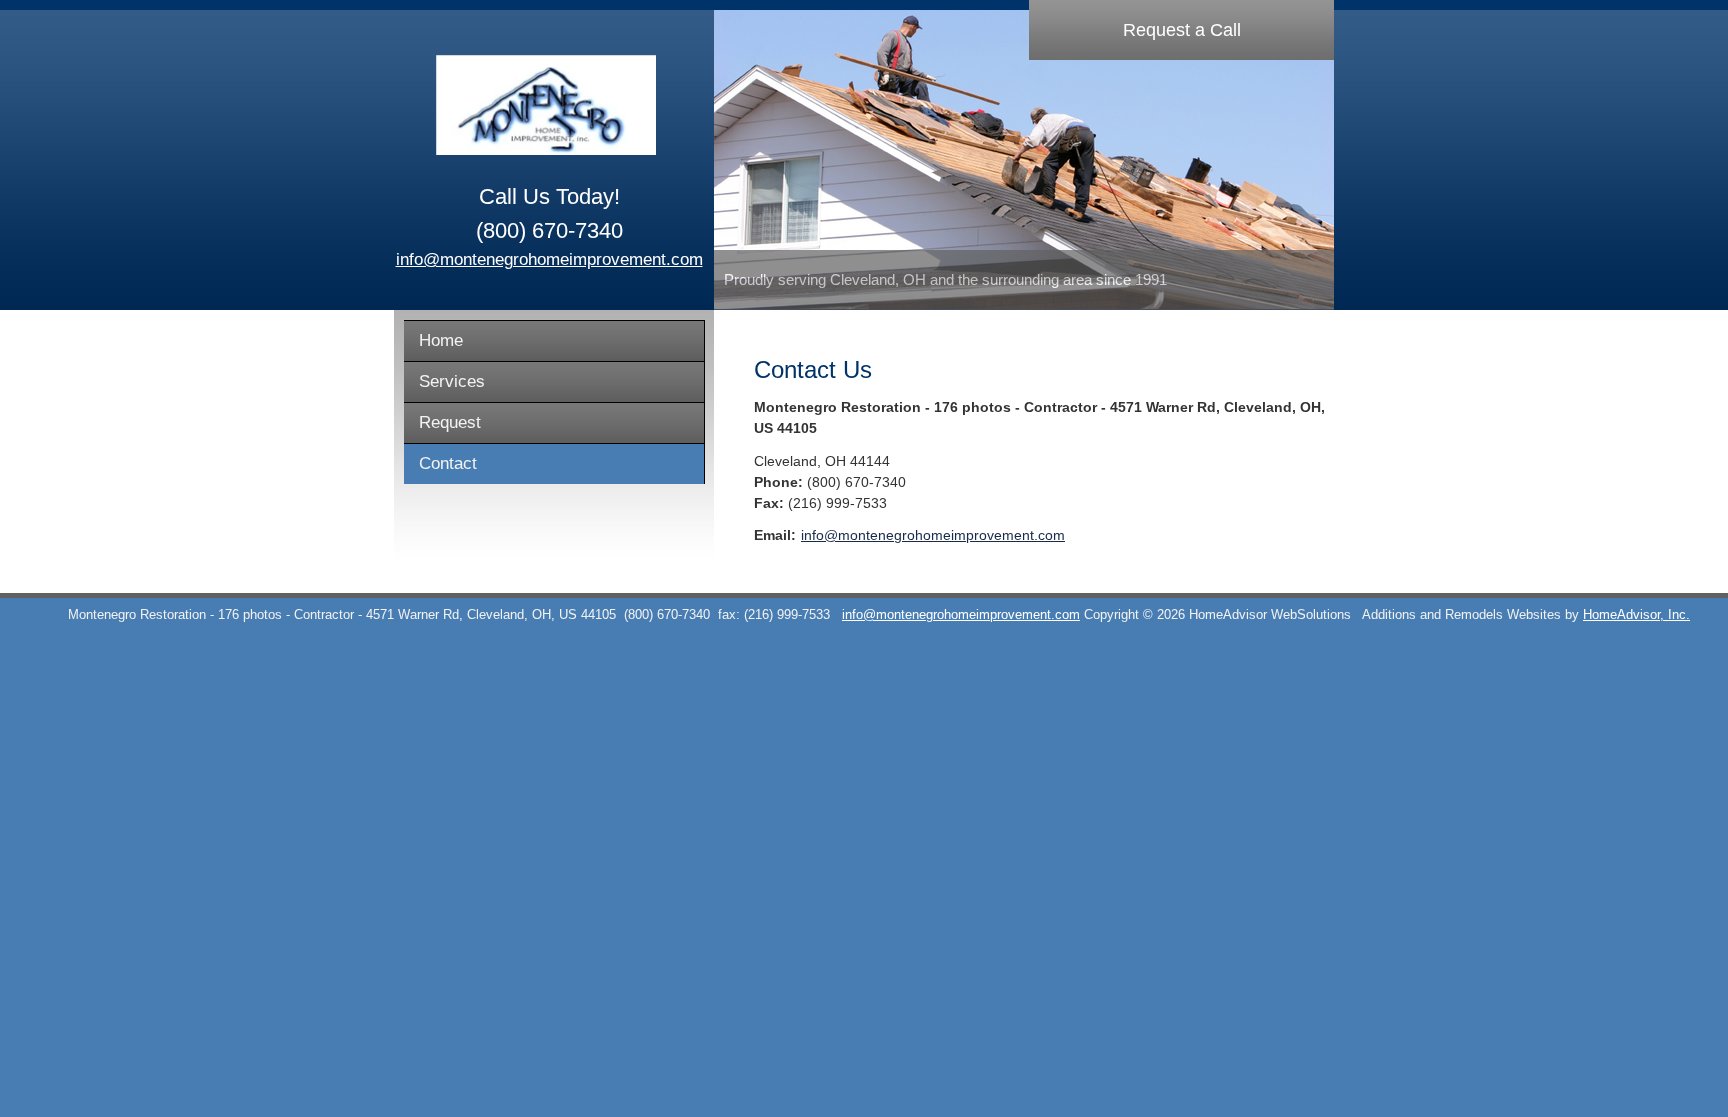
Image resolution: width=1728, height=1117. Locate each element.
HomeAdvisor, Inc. (1636, 615)
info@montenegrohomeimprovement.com (549, 259)
